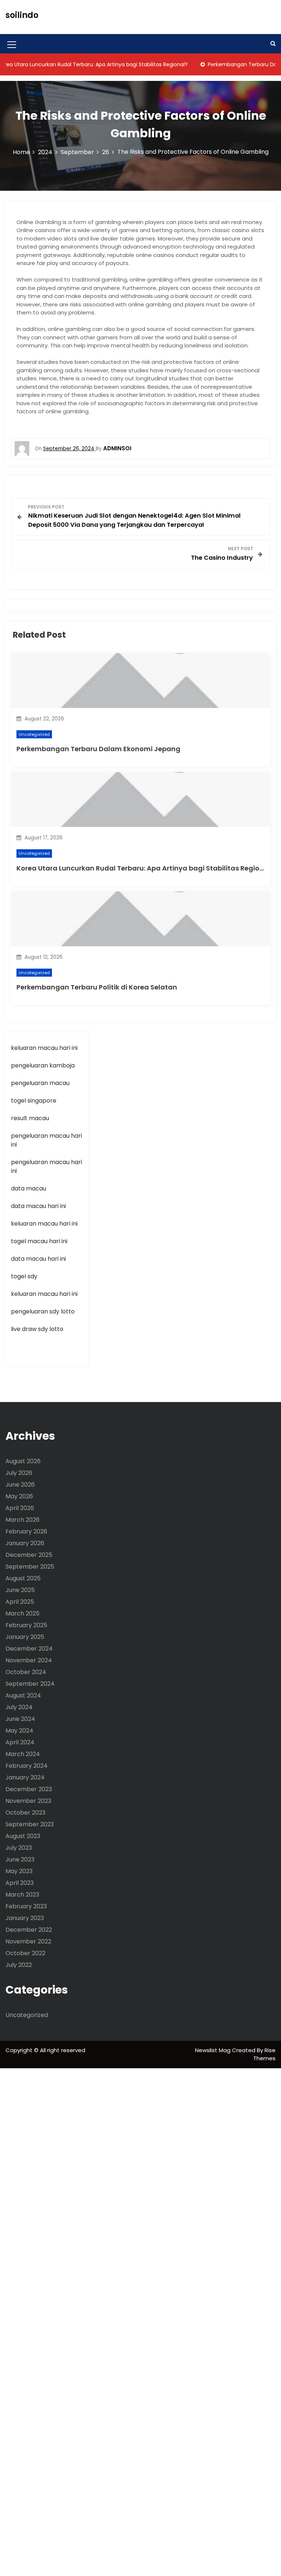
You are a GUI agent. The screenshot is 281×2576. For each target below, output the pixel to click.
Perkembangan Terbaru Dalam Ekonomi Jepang (98, 749)
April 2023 (20, 1883)
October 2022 (25, 1953)
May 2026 (19, 1496)
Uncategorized (34, 734)
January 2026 (25, 1543)
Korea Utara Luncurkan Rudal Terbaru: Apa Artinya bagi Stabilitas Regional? (145, 868)
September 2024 (30, 1684)
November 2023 (28, 1801)
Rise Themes (264, 2054)
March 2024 (23, 1754)
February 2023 (26, 1906)
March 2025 (23, 1613)
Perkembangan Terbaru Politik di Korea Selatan (97, 987)
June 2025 (20, 1590)
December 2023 (29, 1789)
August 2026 (23, 1461)
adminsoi (117, 448)
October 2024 (26, 1672)
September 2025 (30, 1567)
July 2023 (19, 1848)
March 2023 (22, 1895)
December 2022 (29, 1930)
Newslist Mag (213, 2050)
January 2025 (25, 1637)
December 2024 (29, 1649)
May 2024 (19, 1731)
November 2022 (28, 1941)
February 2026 (26, 1531)
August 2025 (23, 1578)
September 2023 (30, 1824)
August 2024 (23, 1695)
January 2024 (25, 1777)
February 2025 (26, 1625)
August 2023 (23, 1836)
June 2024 (20, 1719)
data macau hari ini (38, 1259)
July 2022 (19, 1965)
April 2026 (20, 1508)
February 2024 (27, 1766)
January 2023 (25, 1918)
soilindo (22, 15)
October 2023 (25, 1813)
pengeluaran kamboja (43, 1065)
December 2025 (29, 1555)
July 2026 (19, 1473)
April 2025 (20, 1602)
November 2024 (29, 1660)
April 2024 (20, 1742)
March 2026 (23, 1520)
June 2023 (20, 1859)
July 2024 (19, 1707)
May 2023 (19, 1871)
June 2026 (20, 1485)
